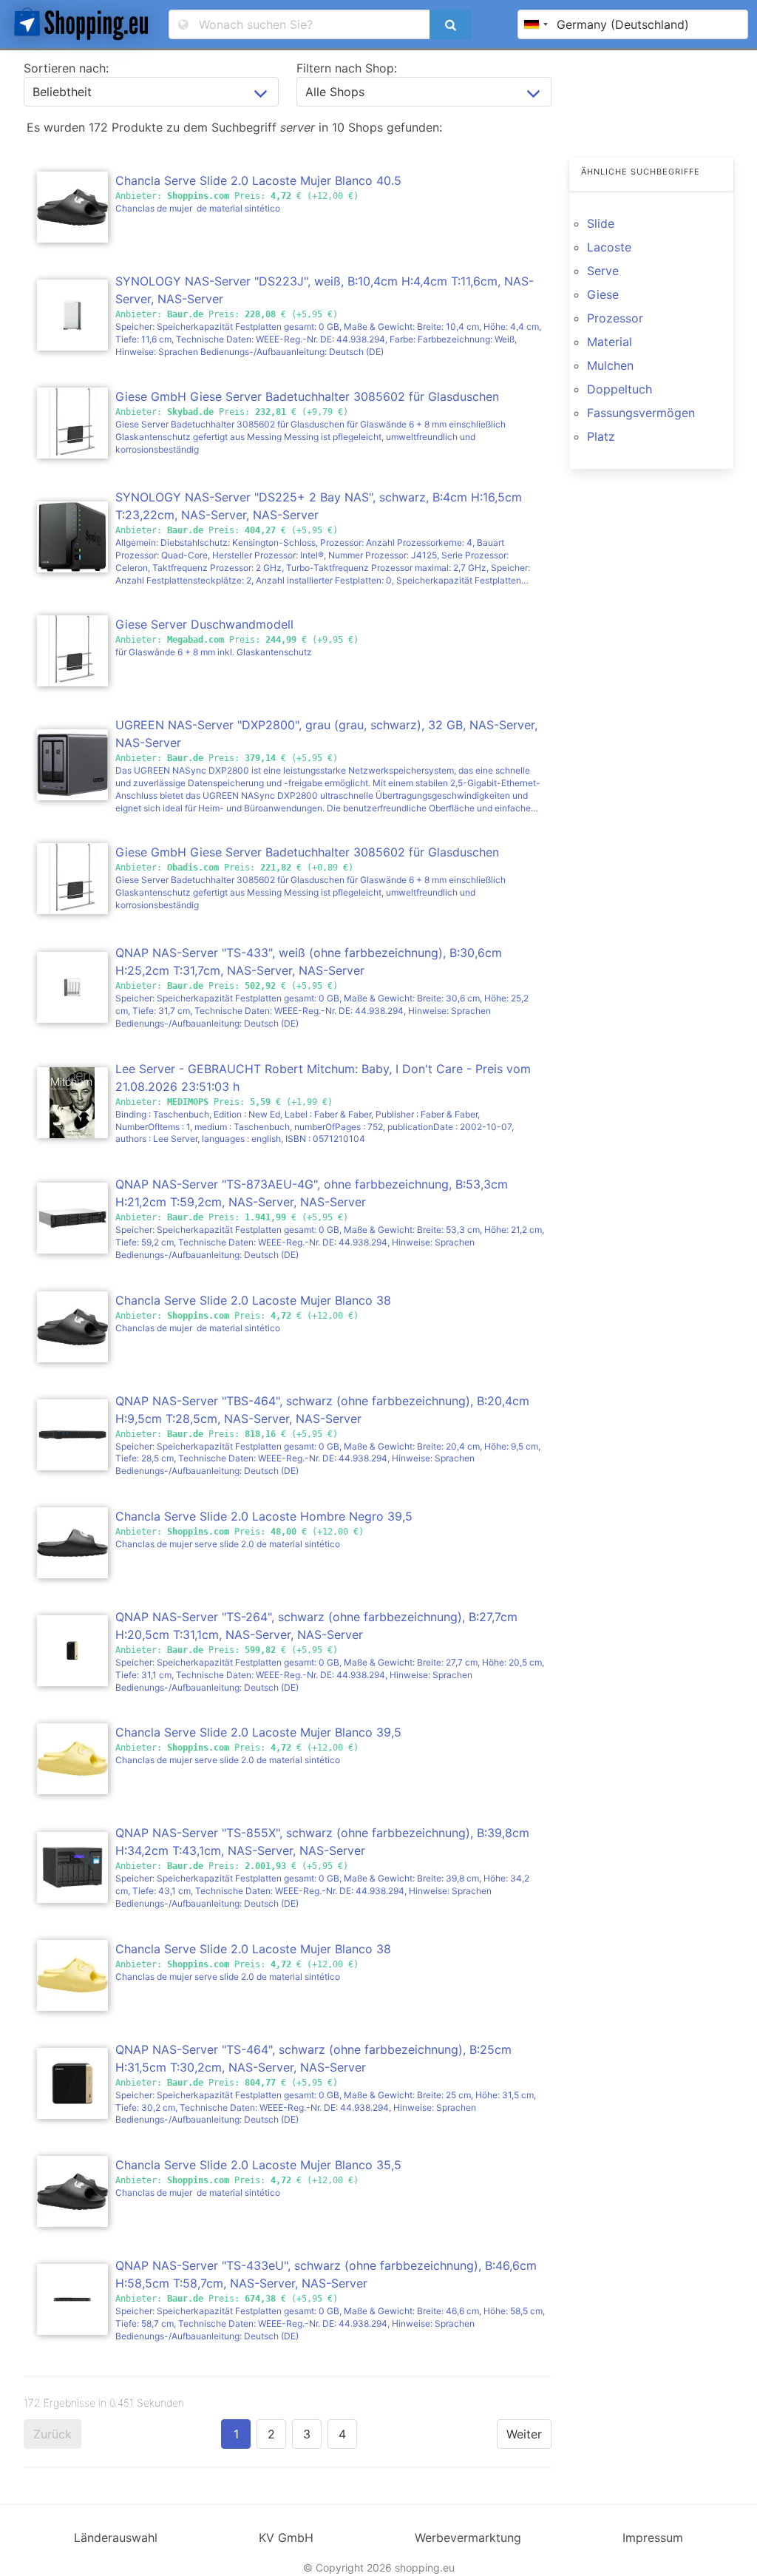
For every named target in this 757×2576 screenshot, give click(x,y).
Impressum (653, 2538)
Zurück (52, 2434)
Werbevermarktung (468, 2538)
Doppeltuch (619, 389)
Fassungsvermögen (641, 413)
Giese (603, 294)
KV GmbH (286, 2538)
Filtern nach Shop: (347, 68)
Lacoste (609, 247)
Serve (603, 271)
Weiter (524, 2434)
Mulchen (610, 365)
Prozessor (615, 318)
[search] (450, 24)
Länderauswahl (116, 2538)
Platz (601, 436)
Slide (601, 223)
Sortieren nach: (66, 68)
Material (610, 342)
